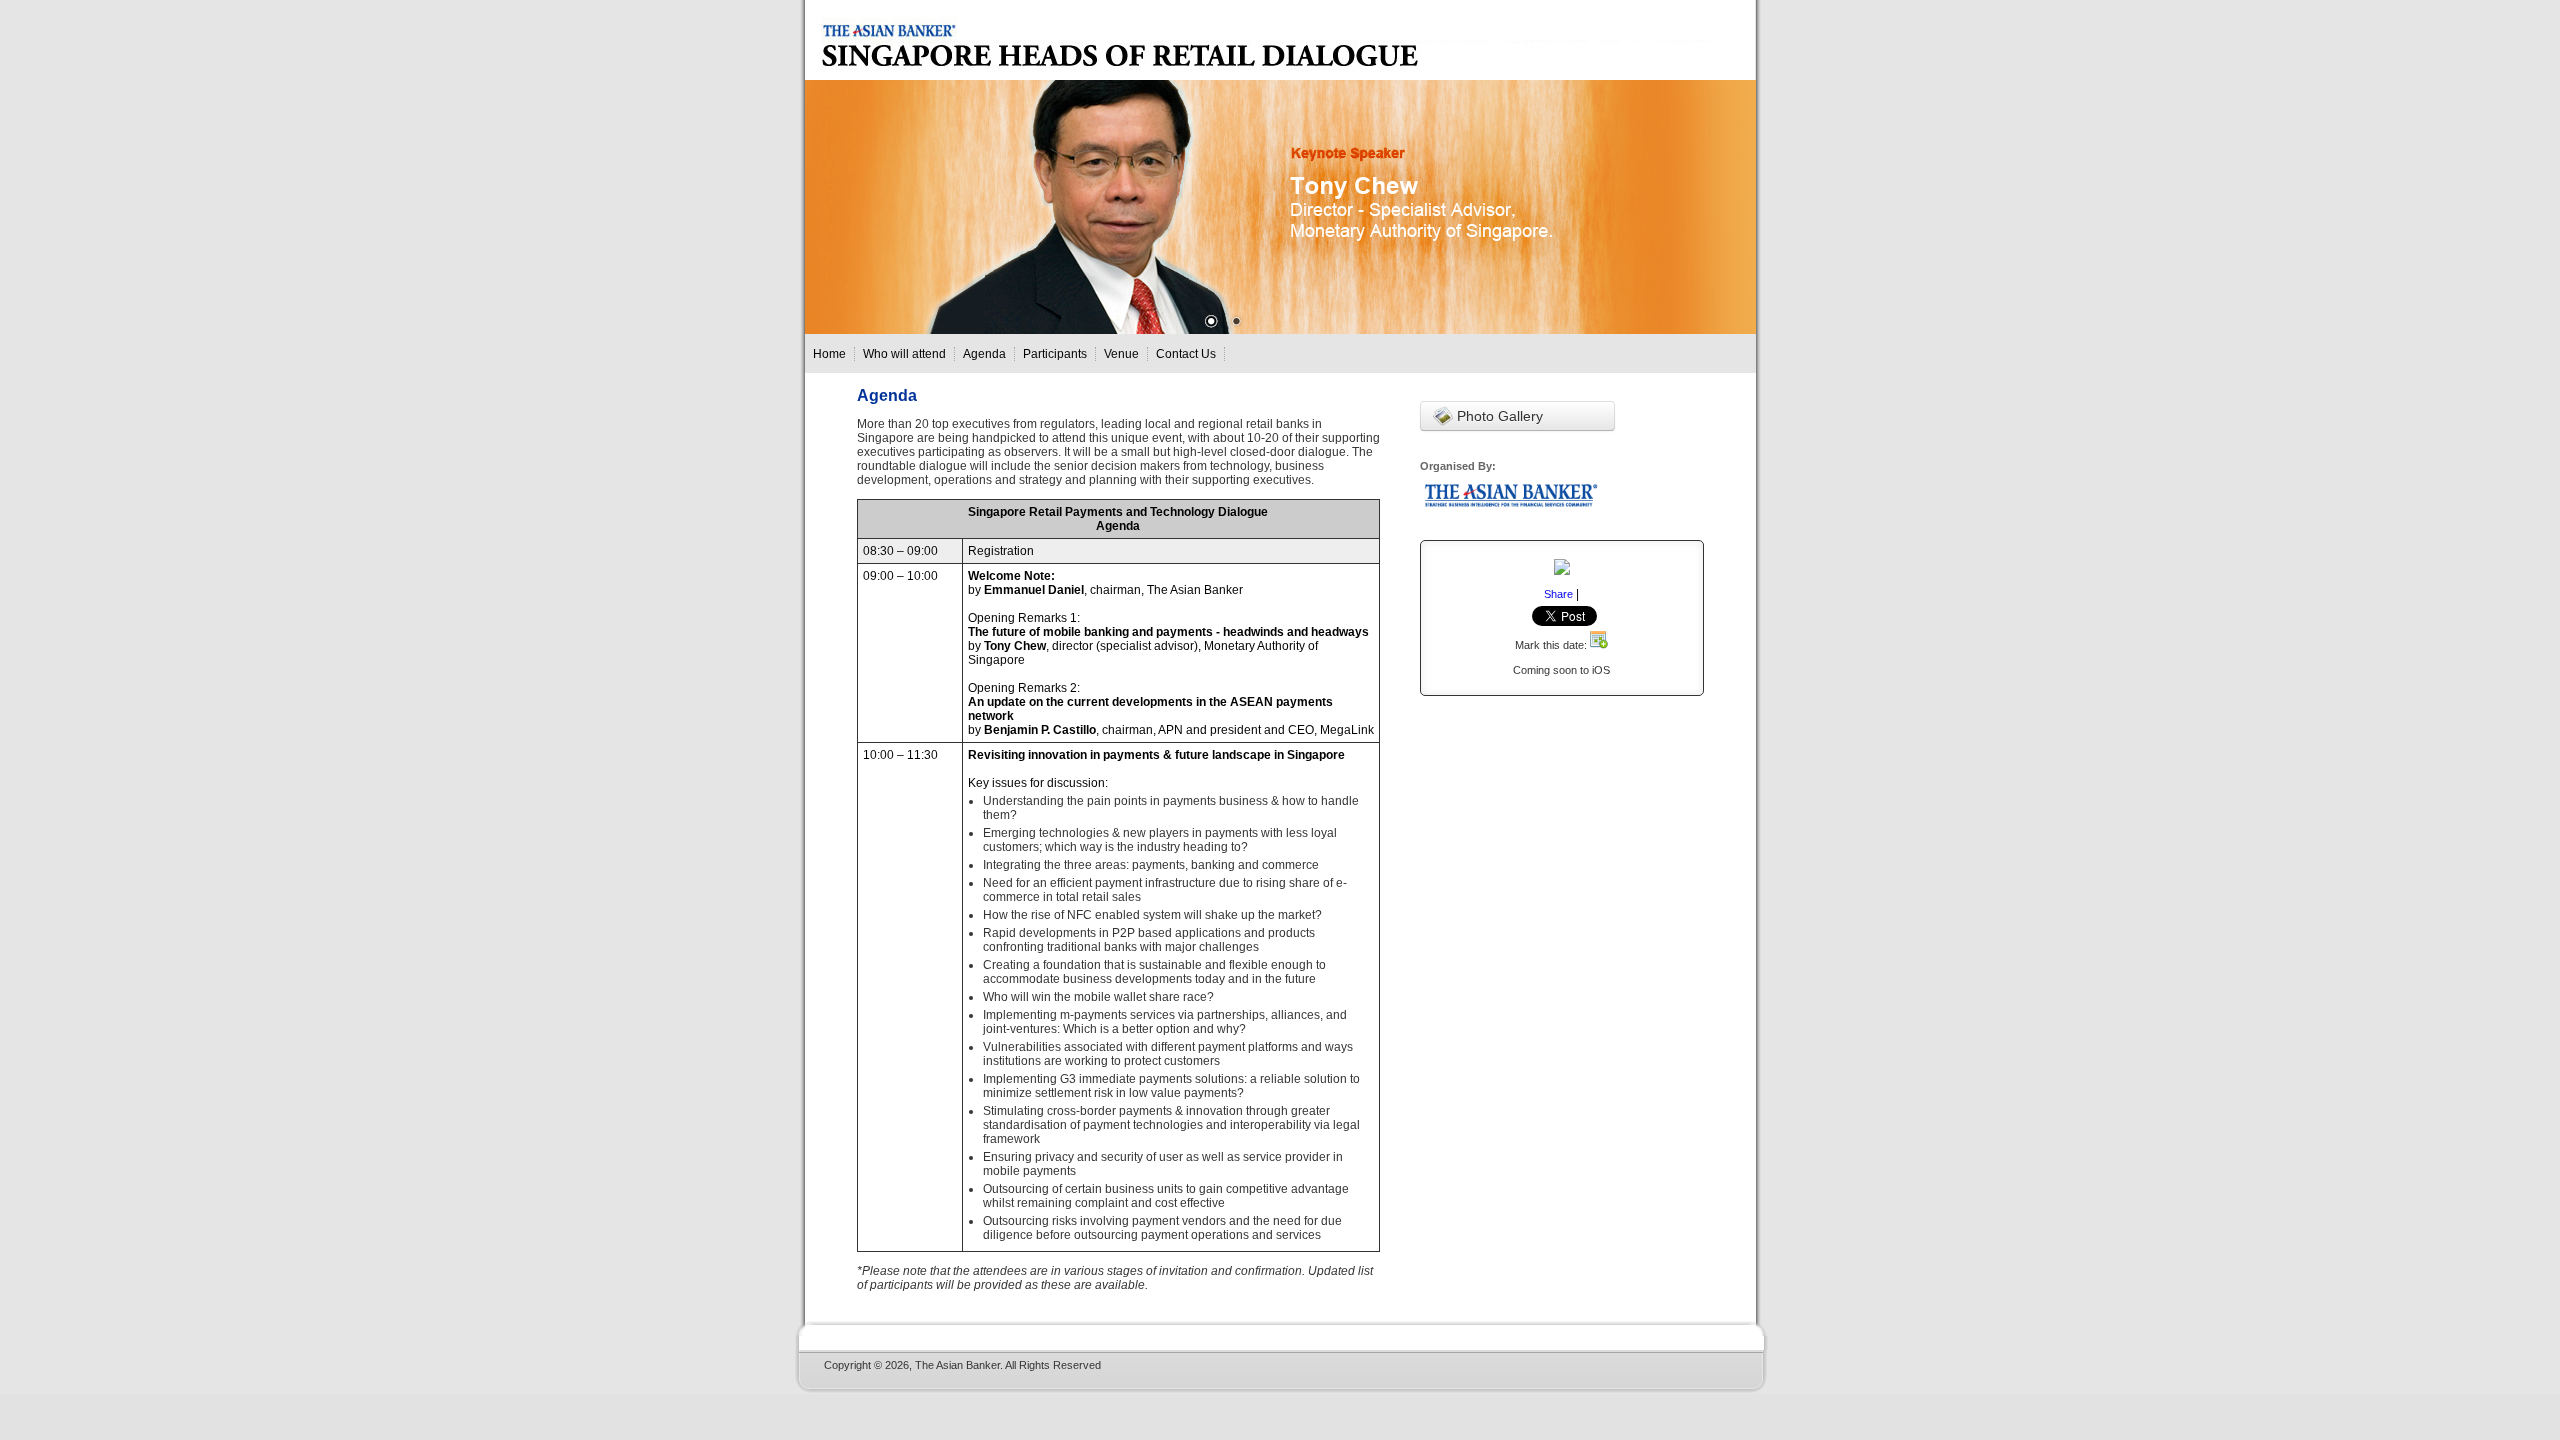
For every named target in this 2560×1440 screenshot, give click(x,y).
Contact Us (1186, 354)
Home (829, 354)
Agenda (984, 354)
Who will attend (904, 354)
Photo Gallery (1498, 416)
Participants (1055, 354)
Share (1558, 594)
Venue (1121, 354)
